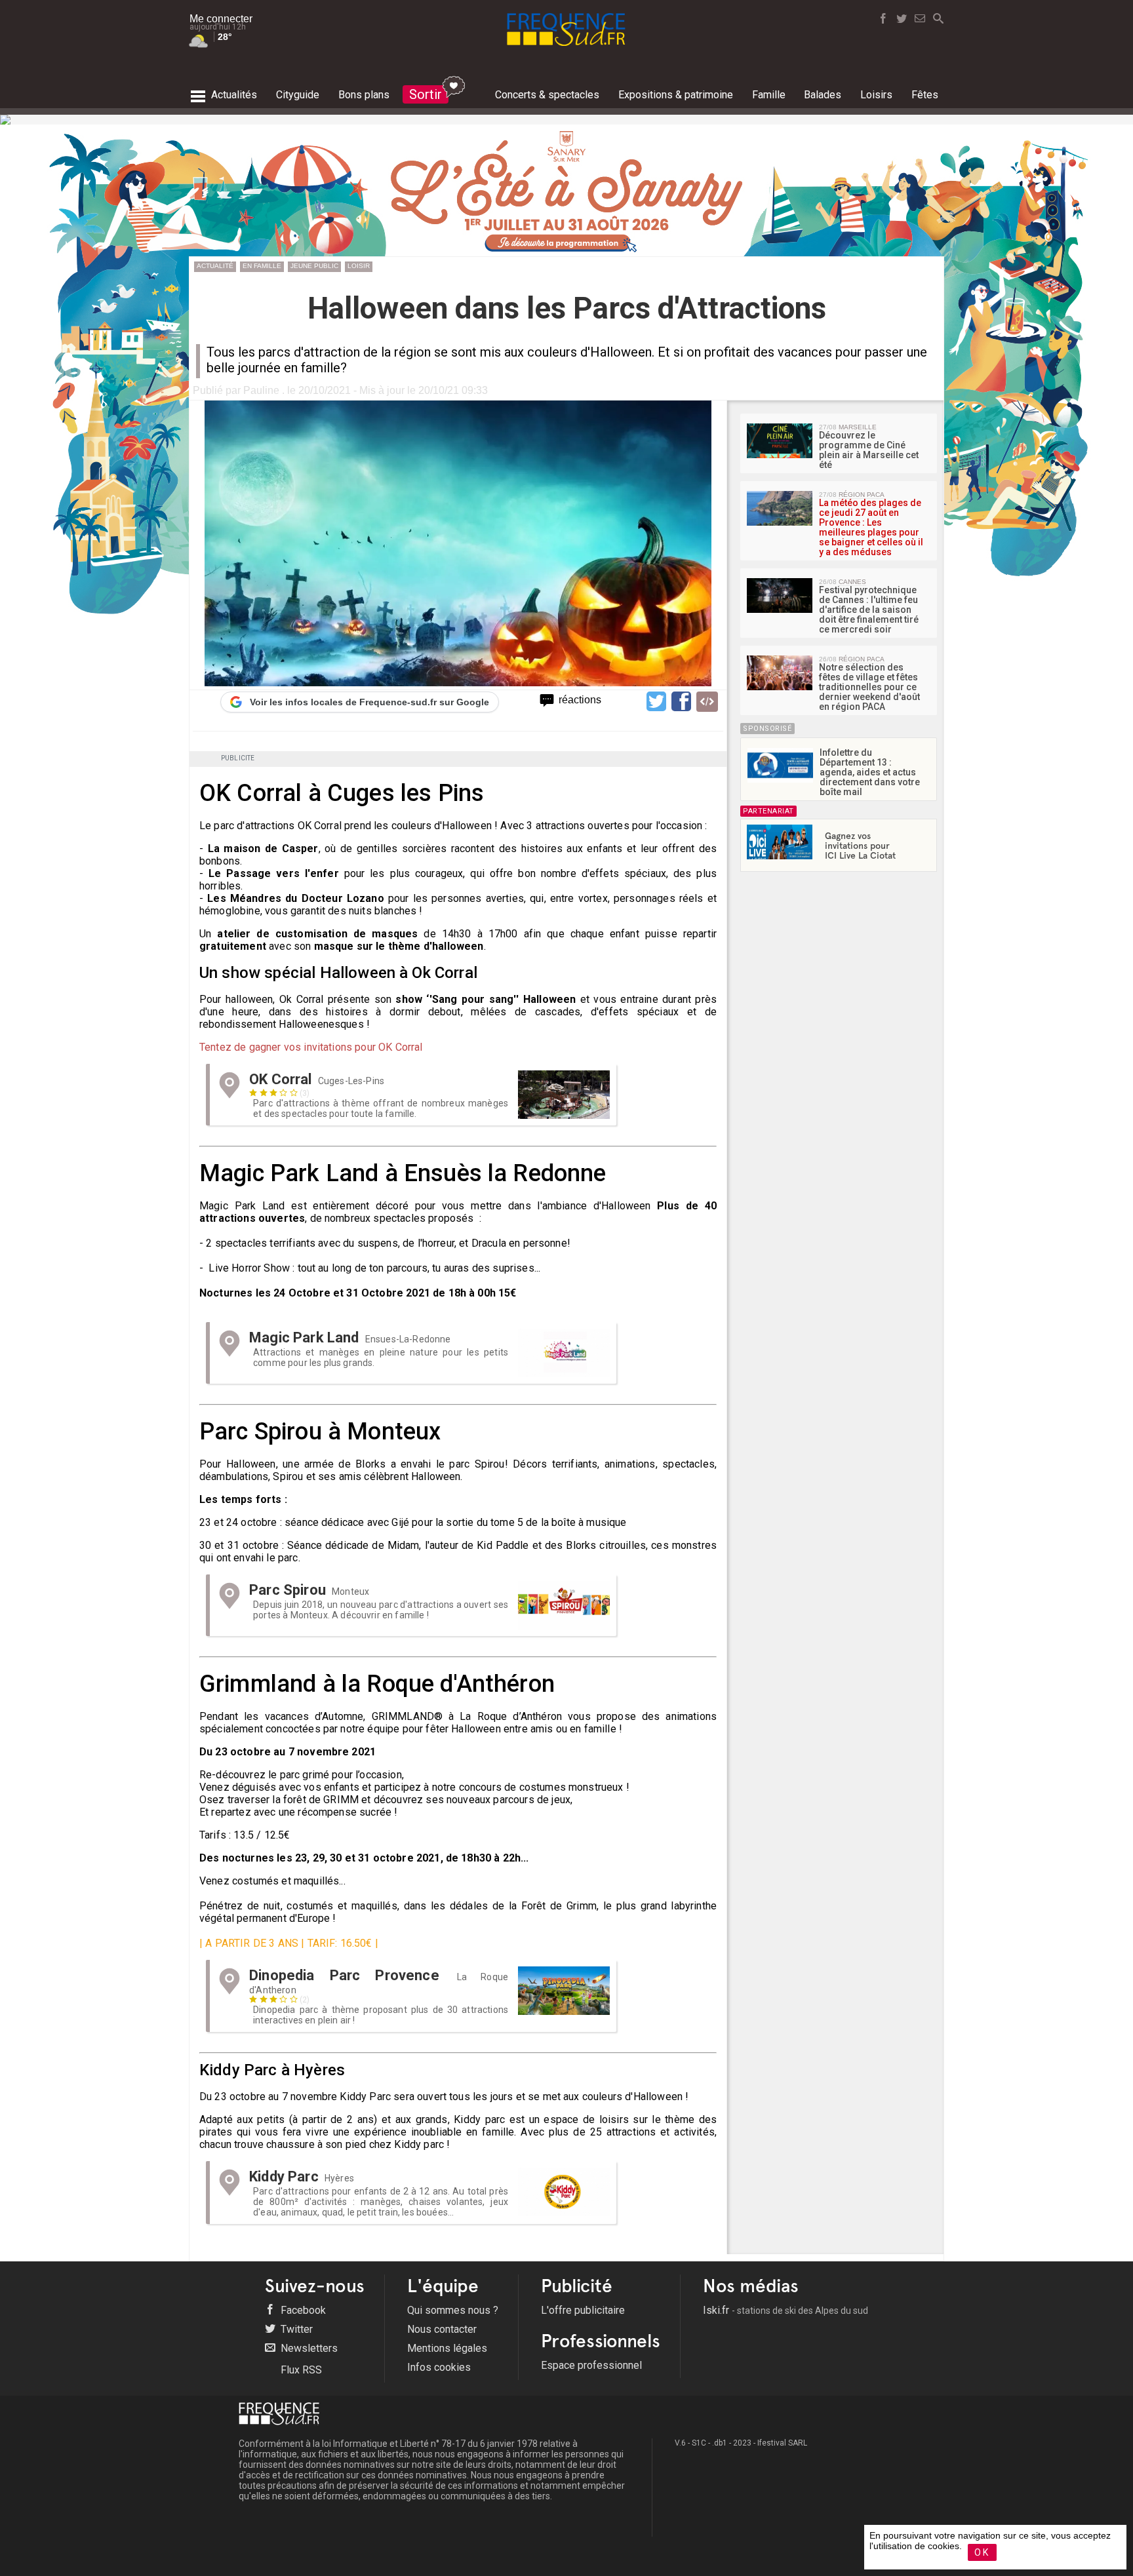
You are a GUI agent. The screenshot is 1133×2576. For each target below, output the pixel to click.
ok (982, 2552)
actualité (215, 266)
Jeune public (314, 266)
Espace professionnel (591, 2365)
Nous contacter (442, 2329)
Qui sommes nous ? (453, 2310)
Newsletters (308, 2348)
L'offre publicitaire (583, 2310)
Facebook (302, 2310)
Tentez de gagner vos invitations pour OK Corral (311, 1047)
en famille (262, 266)
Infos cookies (439, 2367)
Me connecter (221, 19)
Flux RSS (300, 2370)
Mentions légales (447, 2348)
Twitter (295, 2329)
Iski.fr (785, 2310)
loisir (359, 266)
